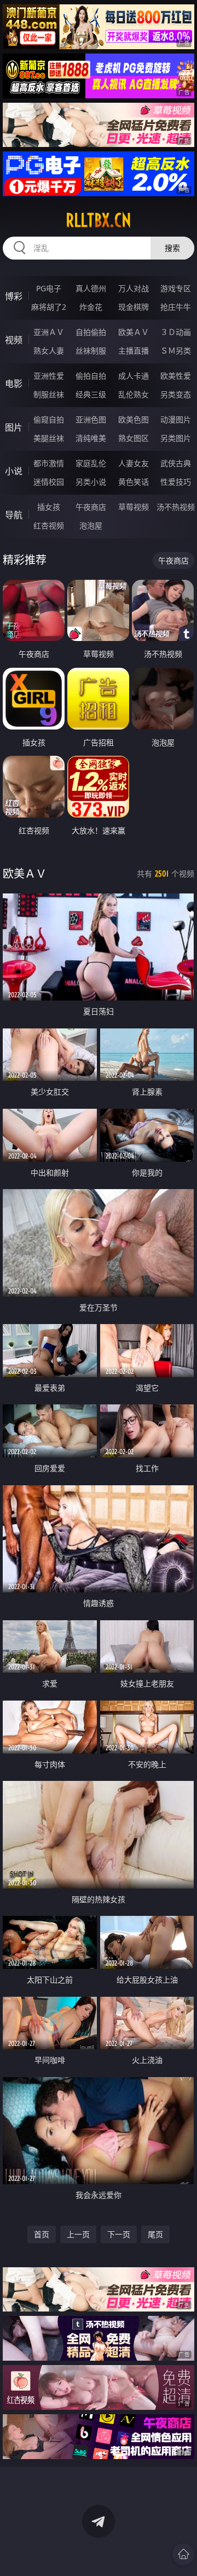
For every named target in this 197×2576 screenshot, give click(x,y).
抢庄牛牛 (176, 307)
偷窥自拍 (49, 419)
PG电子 (49, 288)
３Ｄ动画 (176, 332)
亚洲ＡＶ (49, 332)
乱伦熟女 (134, 394)
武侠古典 (176, 463)
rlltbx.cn (99, 220)
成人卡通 (134, 376)
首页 (42, 2234)
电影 (14, 384)
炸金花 (91, 307)
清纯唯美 (91, 438)
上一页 (78, 2234)
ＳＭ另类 (176, 351)
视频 (14, 340)
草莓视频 (134, 507)
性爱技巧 (176, 482)
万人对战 (134, 288)
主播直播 (134, 351)
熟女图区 (134, 438)
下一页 (119, 2234)
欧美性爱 (176, 376)
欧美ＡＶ (134, 332)
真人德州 (91, 288)
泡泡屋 (91, 525)
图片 (14, 427)
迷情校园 (49, 482)
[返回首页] (183, 2554)
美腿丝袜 (49, 438)
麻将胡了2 (49, 307)
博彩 (14, 296)
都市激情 (49, 463)
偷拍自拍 (91, 376)
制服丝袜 (49, 394)
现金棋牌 (134, 307)
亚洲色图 (91, 419)
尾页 (155, 2234)
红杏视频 (49, 525)
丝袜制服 (91, 351)
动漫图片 (176, 419)
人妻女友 (134, 463)
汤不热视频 (176, 507)
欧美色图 (134, 419)
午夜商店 (91, 507)
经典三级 (91, 394)
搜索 (172, 248)
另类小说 (91, 482)
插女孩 (49, 507)
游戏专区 (176, 288)
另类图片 (176, 438)
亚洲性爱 (49, 376)
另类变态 (176, 394)
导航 (14, 515)
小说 (14, 471)
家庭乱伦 (91, 463)
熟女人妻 (49, 351)
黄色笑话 (134, 482)
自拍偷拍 (91, 332)
